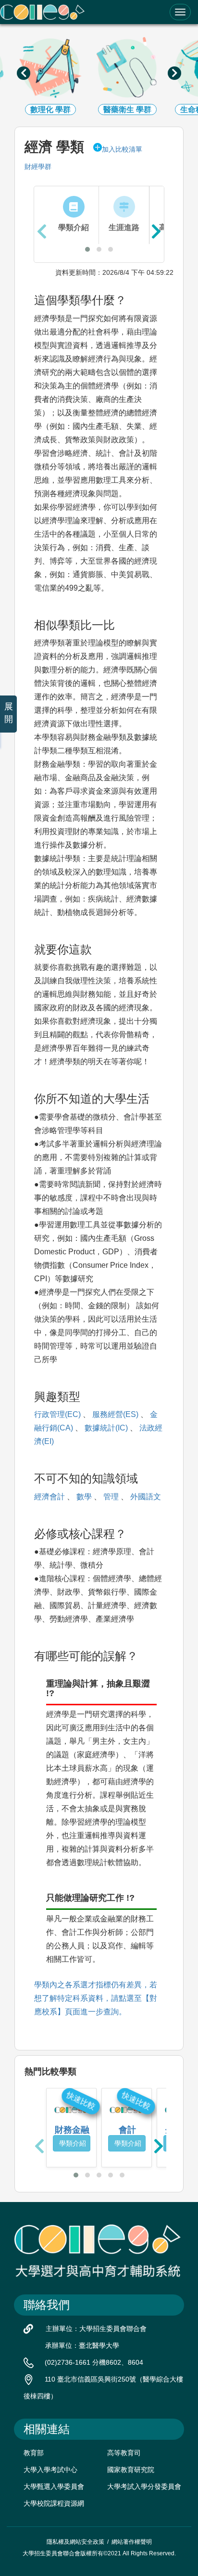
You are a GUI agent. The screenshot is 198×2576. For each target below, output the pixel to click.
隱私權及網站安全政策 (75, 2542)
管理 (111, 1497)
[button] (87, 249)
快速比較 (81, 2100)
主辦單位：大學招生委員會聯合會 (96, 2329)
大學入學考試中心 (50, 2470)
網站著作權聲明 (132, 2542)
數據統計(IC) (106, 1428)
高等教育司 (124, 2453)
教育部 (34, 2453)
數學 (84, 1497)
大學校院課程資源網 (54, 2503)
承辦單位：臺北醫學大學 (82, 2345)
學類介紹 (73, 2143)
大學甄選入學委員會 (54, 2486)
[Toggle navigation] (180, 12)
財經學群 (38, 167)
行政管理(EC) (57, 1414)
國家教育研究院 (131, 2470)
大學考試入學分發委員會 (144, 2486)
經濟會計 (49, 1497)
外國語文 (146, 1497)
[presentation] (24, 73)
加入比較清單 (122, 149)
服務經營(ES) (115, 1414)
